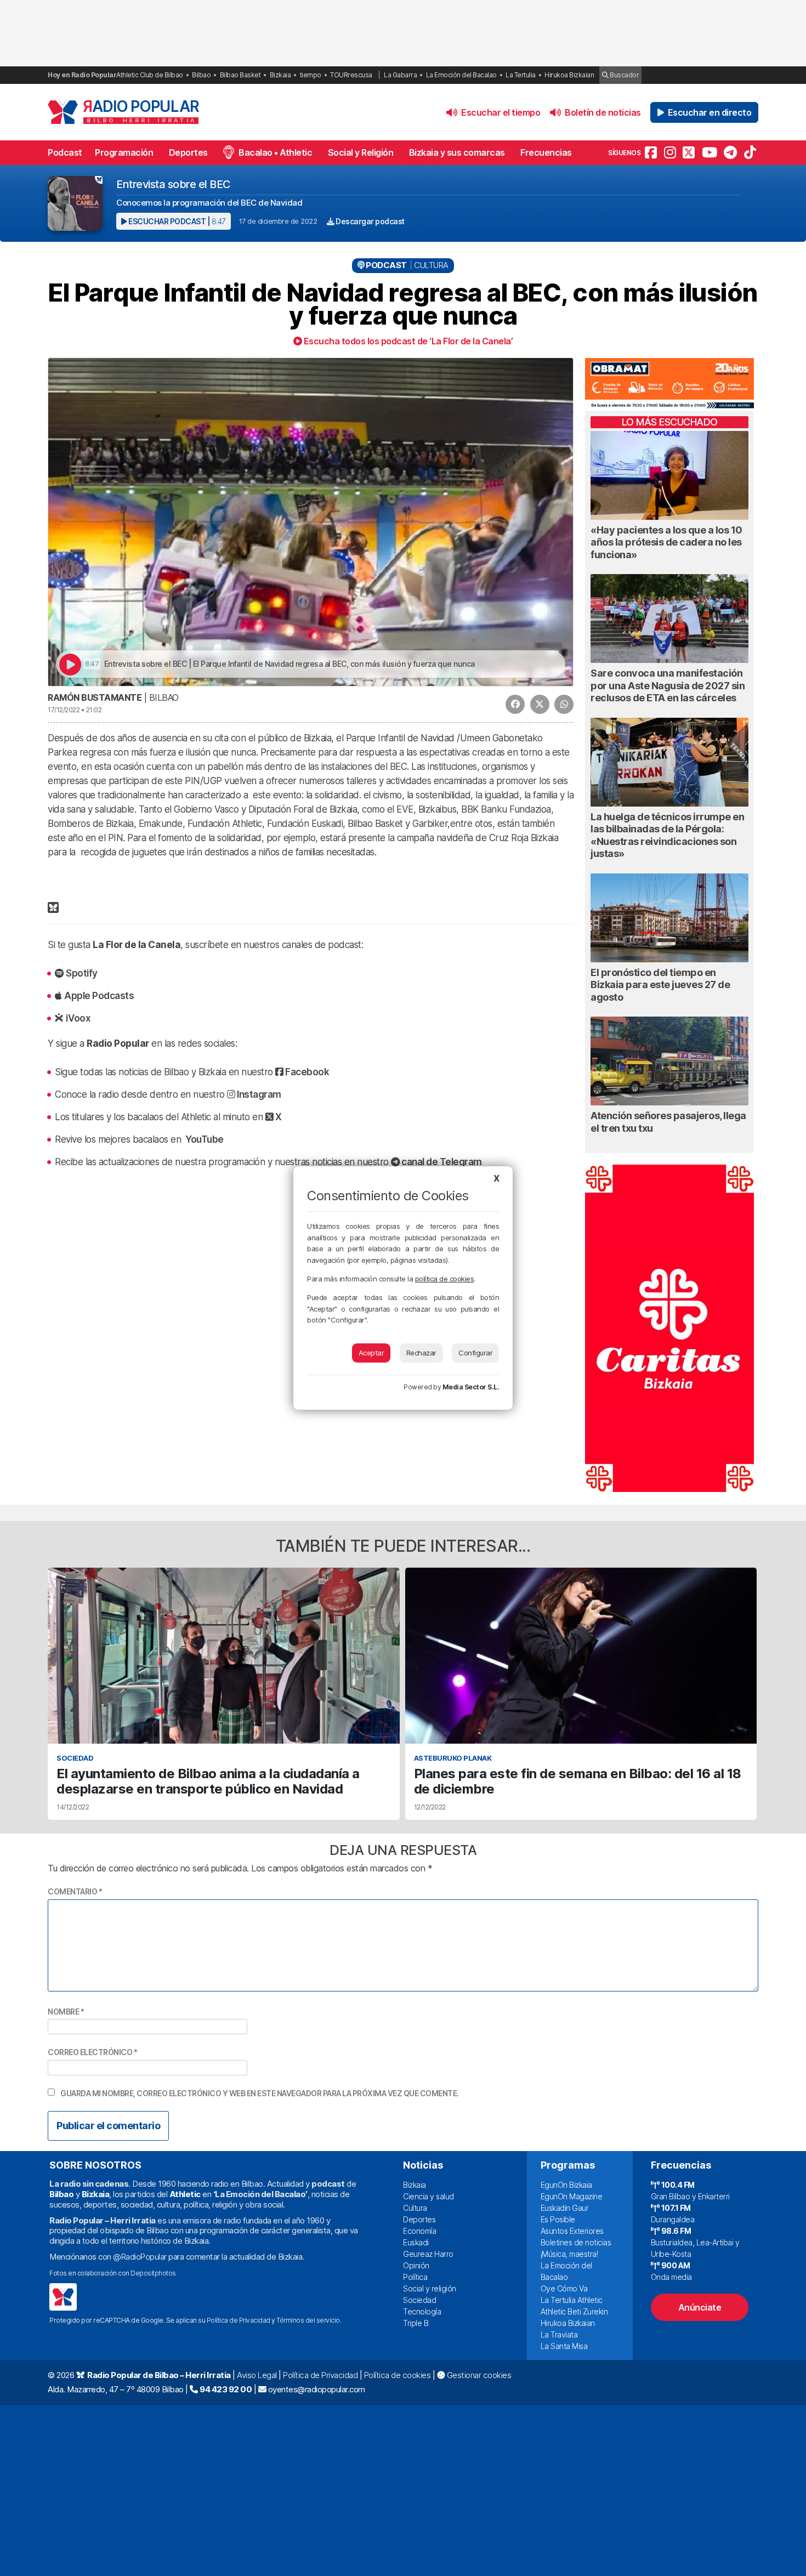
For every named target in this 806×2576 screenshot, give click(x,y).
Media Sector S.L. (471, 1387)
